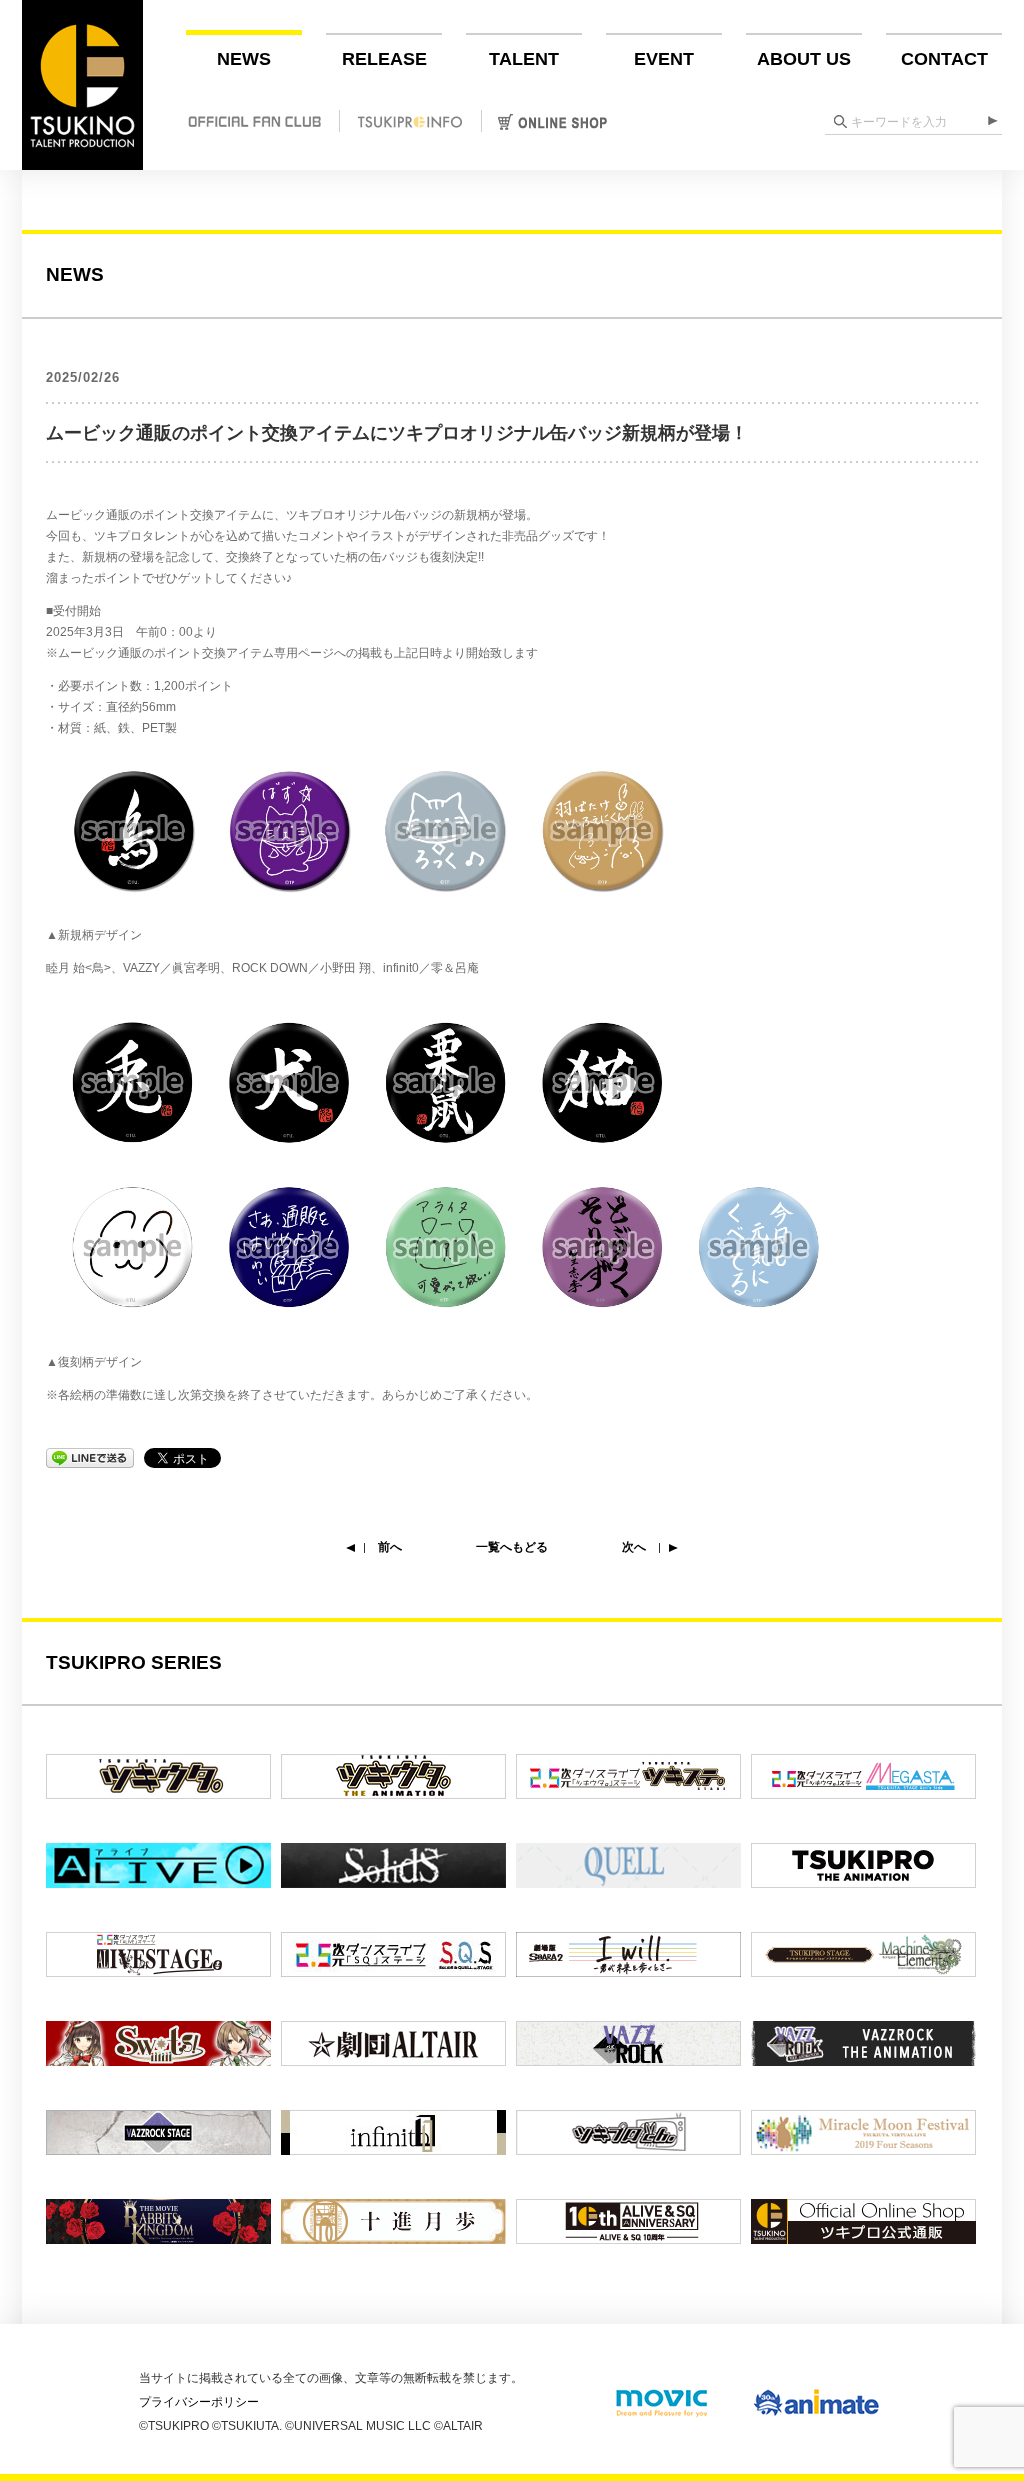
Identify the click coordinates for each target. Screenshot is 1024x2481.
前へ (390, 1547)
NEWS (244, 59)
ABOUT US (804, 59)
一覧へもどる (512, 1547)
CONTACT (944, 59)
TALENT (524, 59)
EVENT (664, 59)
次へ (634, 1547)
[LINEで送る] (90, 1457)
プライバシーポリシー (199, 2402)
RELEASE (384, 59)
